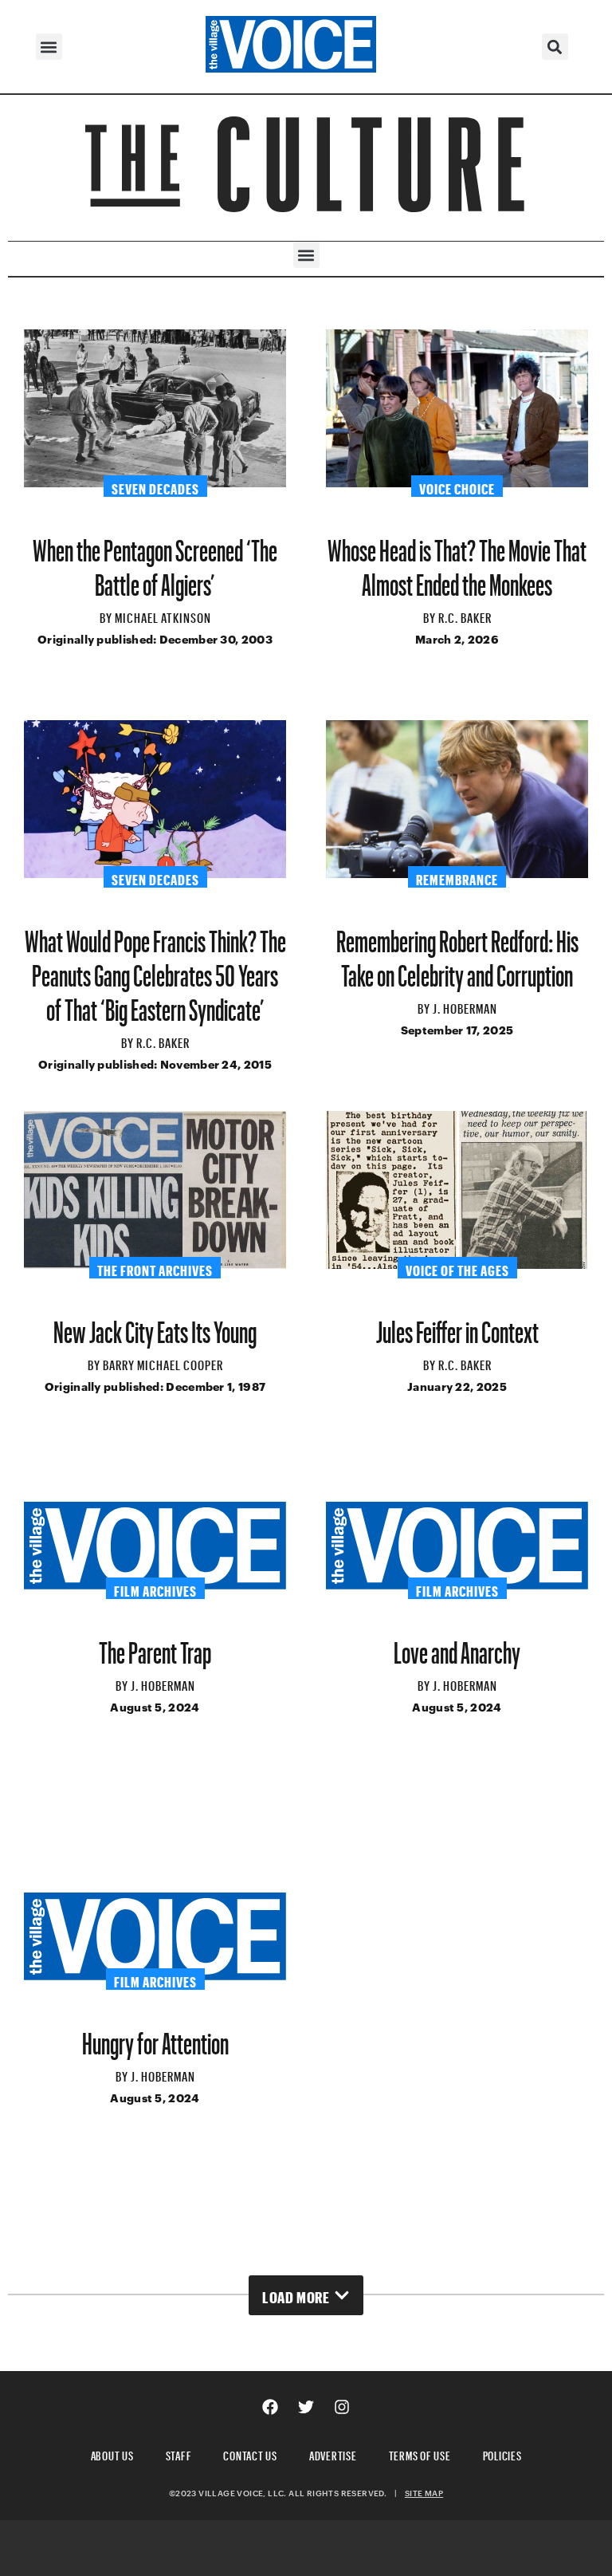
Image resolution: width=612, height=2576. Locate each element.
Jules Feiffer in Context (457, 1326)
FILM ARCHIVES (155, 1589)
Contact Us (250, 2454)
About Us (112, 2454)
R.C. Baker (465, 616)
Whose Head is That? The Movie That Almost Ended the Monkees (457, 561)
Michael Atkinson (163, 616)
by (107, 616)
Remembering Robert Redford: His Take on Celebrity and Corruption (457, 952)
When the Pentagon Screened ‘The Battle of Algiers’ (155, 561)
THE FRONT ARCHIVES (155, 1268)
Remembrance (457, 877)
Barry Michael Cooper (163, 1363)
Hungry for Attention (155, 2037)
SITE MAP (424, 2493)
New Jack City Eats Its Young (155, 1326)
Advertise (333, 2454)
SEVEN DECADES (155, 486)
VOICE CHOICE (457, 486)
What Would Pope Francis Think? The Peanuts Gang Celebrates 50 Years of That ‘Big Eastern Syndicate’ (155, 969)
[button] (49, 47)
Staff (179, 2454)
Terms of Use (420, 2454)
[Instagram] (342, 2407)
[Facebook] (270, 2407)
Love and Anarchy (457, 1646)
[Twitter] (306, 2407)
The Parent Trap (155, 1646)
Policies (502, 2454)
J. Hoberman (465, 1006)
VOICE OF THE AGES (457, 1268)
